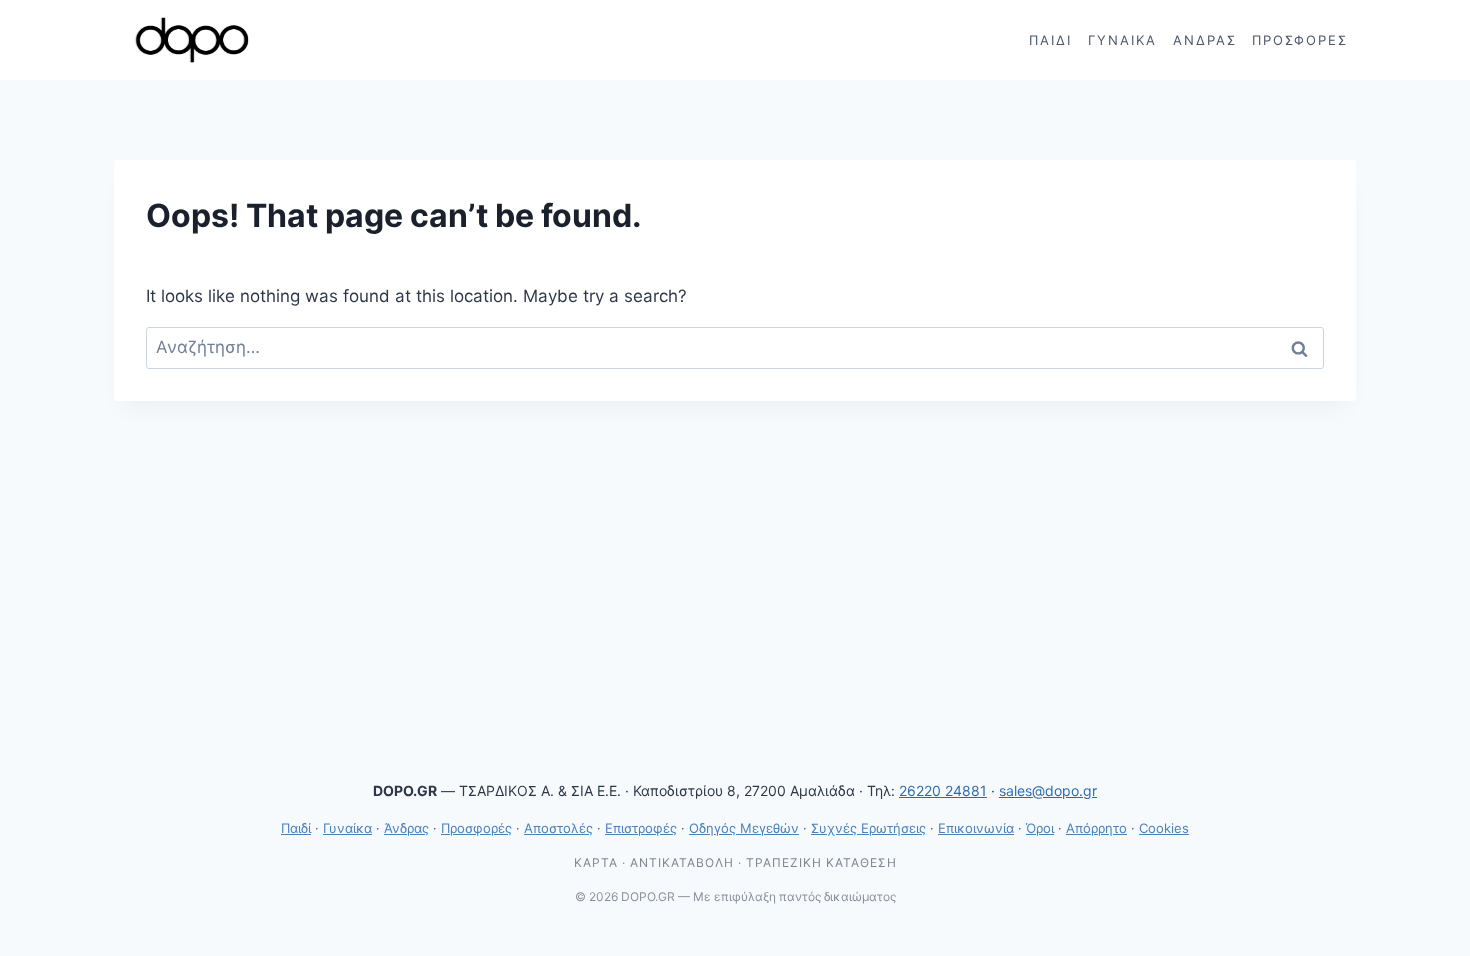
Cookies (1164, 828)
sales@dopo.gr (1048, 790)
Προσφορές (1300, 40)
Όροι (1040, 828)
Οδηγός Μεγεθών (744, 828)
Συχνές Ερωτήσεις (868, 828)
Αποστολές (558, 828)
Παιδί (1050, 40)
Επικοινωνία (976, 828)
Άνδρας (1205, 40)
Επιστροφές (641, 828)
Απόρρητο (1096, 828)
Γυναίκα (1122, 40)
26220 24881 (943, 790)
